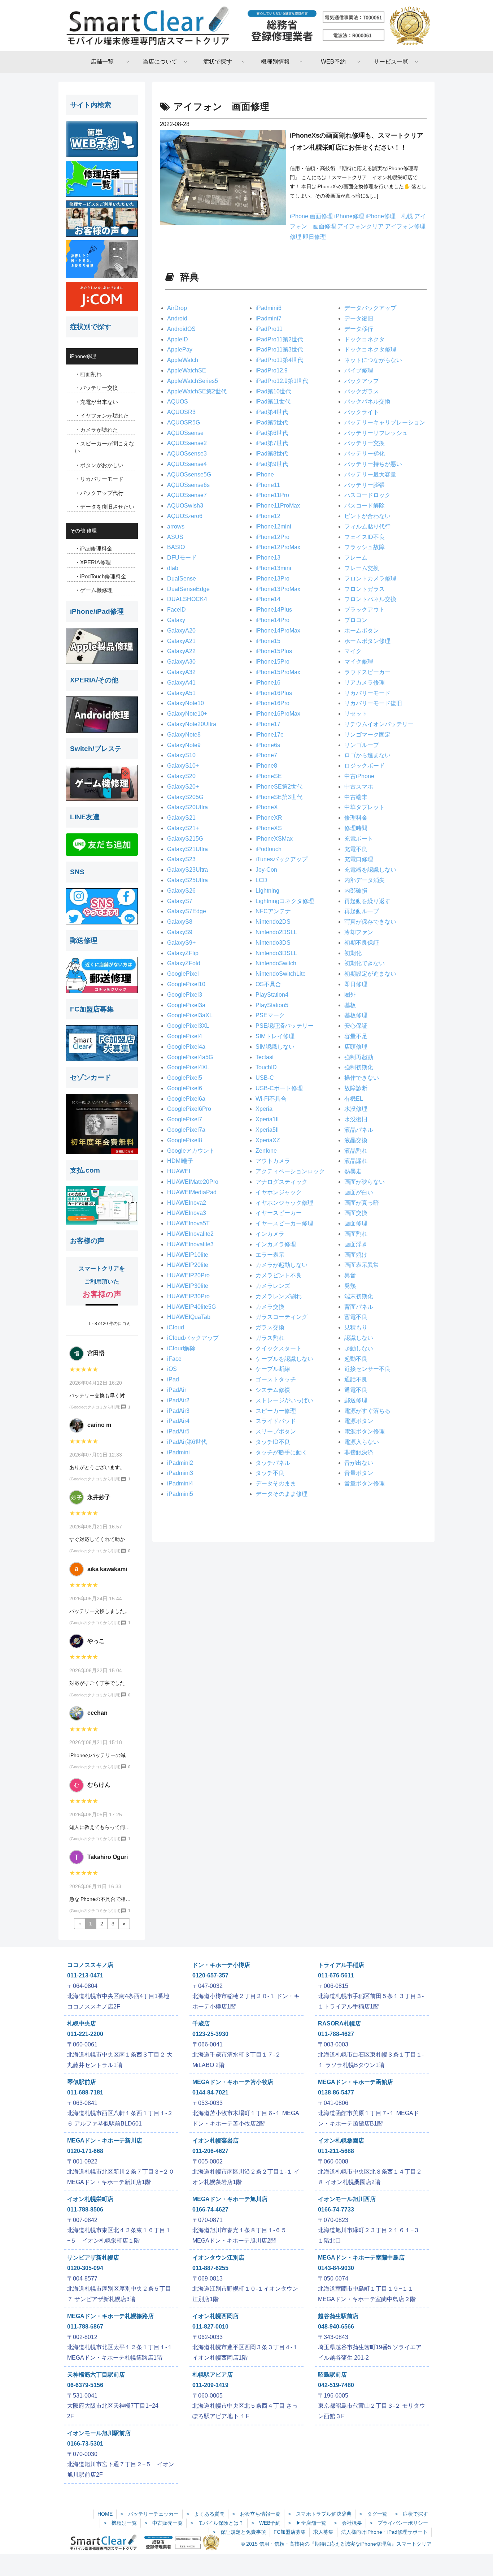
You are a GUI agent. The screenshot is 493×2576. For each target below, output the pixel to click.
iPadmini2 (180, 1463)
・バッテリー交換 (96, 388)
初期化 (353, 953)
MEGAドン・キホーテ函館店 (355, 2082)
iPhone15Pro (272, 662)
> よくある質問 (205, 2514)
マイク (353, 651)
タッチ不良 (270, 1473)
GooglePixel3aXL (190, 1015)
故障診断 (356, 1088)
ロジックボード (365, 766)
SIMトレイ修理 (275, 1036)
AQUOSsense (185, 433)
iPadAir (177, 1390)
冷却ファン (359, 932)
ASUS (175, 537)
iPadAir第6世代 (187, 1442)
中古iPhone (359, 776)
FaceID (176, 610)
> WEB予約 (266, 2523)
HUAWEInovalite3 (190, 1244)
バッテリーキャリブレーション (385, 422)
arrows (176, 527)
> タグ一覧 (373, 2514)
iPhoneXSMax (274, 839)
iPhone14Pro (272, 620)
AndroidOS (181, 329)
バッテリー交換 (365, 443)
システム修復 (273, 1390)
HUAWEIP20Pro (188, 1275)
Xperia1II (267, 1119)
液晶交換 (356, 1140)
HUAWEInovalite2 (190, 1234)
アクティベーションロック (290, 1171)
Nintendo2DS (273, 922)
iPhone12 (268, 516)
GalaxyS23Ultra (187, 870)
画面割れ (356, 1234)
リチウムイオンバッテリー (379, 724)
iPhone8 (266, 766)
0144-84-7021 (210, 2092)
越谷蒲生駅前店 (338, 2316)
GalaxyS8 (180, 922)
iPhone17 (268, 724)
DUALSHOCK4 (187, 599)
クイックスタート (279, 1348)
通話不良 (356, 1379)
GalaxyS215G (185, 839)
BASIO (176, 547)
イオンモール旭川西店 (347, 2199)
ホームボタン (362, 631)
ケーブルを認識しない (284, 1359)
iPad (173, 1379)
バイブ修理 (359, 370)
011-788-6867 (85, 2327)
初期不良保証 (362, 943)
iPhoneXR (269, 818)
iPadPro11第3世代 (279, 349)
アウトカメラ (273, 1161)
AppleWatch (183, 360)
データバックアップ (370, 308)
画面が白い (359, 1192)
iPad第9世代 (272, 464)
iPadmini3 (180, 1473)
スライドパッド (276, 1421)
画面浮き (356, 1244)
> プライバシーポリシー (399, 2523)
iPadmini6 (269, 308)
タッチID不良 (273, 1442)
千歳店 (201, 2023)
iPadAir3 (178, 1411)
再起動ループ (362, 911)
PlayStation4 (272, 995)
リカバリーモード (367, 693)
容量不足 (356, 1036)
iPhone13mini (273, 568)
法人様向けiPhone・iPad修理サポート (384, 2532)
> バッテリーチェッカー (149, 2514)
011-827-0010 (210, 2327)
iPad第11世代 (273, 402)
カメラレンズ (273, 1286)
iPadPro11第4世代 (279, 360)
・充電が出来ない (96, 402)
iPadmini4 (180, 1483)
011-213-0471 (85, 1975)
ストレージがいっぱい (284, 1400)
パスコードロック (367, 495)
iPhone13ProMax (278, 589)
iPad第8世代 (272, 454)
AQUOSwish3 (185, 506)
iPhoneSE (269, 776)
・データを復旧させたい (104, 507)
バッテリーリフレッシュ (376, 433)
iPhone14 (268, 599)
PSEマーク (270, 1015)
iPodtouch (269, 849)
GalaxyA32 (181, 672)
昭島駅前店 (332, 2375)
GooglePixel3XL (188, 1026)
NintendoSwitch (276, 963)
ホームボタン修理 (367, 641)
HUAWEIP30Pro (188, 1296)
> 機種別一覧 (120, 2523)
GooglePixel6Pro (189, 1109)
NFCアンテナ (273, 911)
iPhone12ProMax (278, 547)
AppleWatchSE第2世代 (197, 391)
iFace (174, 1359)
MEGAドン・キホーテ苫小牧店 (233, 2082)
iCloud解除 (181, 1348)
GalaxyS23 (181, 859)
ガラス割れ (270, 1338)
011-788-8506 (85, 2210)
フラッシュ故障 (365, 547)
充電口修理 (359, 859)
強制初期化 (359, 1067)
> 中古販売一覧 (163, 2523)
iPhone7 (266, 755)
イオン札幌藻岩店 (215, 2141)
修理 (296, 237)
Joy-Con (266, 870)
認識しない (359, 1338)
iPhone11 (268, 485)
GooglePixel (183, 974)
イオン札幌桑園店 (341, 2141)
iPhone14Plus (274, 610)
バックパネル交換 (367, 402)
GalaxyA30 (181, 662)
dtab (173, 568)
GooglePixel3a (186, 1005)
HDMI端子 (180, 1161)
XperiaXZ (268, 1140)
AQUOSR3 (181, 412)
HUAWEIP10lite (188, 1255)
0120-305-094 (85, 2268)
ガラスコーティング (282, 1317)
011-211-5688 (336, 2151)
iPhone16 (268, 683)
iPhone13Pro (272, 579)
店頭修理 (356, 1047)
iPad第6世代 (272, 433)
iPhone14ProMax (278, 631)
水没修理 (356, 1109)
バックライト (362, 412)
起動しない (359, 1348)
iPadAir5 (178, 1431)
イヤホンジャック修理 (284, 1203)
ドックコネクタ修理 (370, 349)
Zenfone (266, 1151)
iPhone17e (270, 735)
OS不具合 (268, 984)
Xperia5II (267, 1130)
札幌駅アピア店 (213, 2375)
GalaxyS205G (185, 797)
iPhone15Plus (274, 651)
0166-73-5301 (85, 2444)
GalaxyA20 (181, 631)
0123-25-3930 (210, 2034)
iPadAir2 (178, 1400)
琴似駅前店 (82, 2082)
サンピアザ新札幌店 (93, 2258)
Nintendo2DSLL (276, 932)
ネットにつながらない (373, 360)
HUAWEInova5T (188, 1223)
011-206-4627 (210, 2151)
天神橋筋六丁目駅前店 (96, 2375)
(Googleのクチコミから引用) (95, 1407)
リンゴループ (362, 745)
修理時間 (356, 828)
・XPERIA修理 (93, 562)
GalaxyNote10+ (187, 714)
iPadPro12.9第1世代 (282, 381)
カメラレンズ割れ (279, 1296)
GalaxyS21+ (183, 828)
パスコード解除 (365, 506)
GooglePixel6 (185, 1088)
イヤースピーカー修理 (284, 1223)
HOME (105, 2514)
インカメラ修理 (276, 1244)
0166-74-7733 (336, 2210)
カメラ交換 (270, 1307)
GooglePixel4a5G (190, 1057)
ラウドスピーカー (367, 672)
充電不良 (356, 849)
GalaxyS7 (180, 901)
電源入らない (362, 1442)
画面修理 (356, 1223)
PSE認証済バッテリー (285, 1026)
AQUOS (178, 402)
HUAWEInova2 (187, 1203)
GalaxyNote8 (184, 735)
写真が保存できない (370, 922)
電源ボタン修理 (365, 1431)
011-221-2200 (85, 2034)
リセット (356, 714)
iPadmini (178, 1452)
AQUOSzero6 (185, 516)
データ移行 (359, 329)
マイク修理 (359, 662)
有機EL (354, 1099)
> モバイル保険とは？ (217, 2523)
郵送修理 (356, 1400)
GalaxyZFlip (183, 953)
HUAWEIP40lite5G (191, 1307)
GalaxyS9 (180, 932)
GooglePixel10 (186, 984)
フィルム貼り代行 (367, 527)
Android (177, 318)
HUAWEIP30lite (188, 1286)
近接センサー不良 (367, 1369)
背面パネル (359, 1307)
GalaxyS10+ (183, 766)
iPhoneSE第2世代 (279, 787)
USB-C (265, 1078)
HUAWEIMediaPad (192, 1192)
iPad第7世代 (272, 443)
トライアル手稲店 (341, 1965)
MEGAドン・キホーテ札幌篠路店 (110, 2316)
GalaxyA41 (181, 683)
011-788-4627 (336, 2034)
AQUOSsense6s (188, 485)
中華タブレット (365, 807)
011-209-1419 (210, 2385)
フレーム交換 (362, 568)
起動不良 (356, 1359)
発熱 (350, 1286)
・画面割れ (88, 374)
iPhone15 (268, 641)
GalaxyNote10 (186, 703)
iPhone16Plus (274, 693)
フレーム (356, 558)
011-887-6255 (210, 2268)
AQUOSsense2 (187, 443)
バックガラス (362, 391)
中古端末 (356, 797)
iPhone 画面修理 (312, 216)
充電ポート (359, 839)
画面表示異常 (362, 1265)
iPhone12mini (273, 527)
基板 (350, 1005)
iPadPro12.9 (272, 370)
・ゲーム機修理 (94, 590)
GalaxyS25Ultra (187, 880)
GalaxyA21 (181, 641)
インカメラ (270, 1234)
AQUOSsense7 (187, 495)
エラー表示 (270, 1255)
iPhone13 (268, 558)
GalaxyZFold (184, 963)
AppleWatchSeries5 (193, 381)
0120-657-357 (210, 1975)
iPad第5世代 (272, 422)
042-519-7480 (336, 2385)
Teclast (265, 1057)
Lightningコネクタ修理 (285, 901)
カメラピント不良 (279, 1275)
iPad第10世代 (273, 391)
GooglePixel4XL (188, 1067)
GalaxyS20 (181, 776)
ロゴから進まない (367, 755)
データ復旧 (359, 318)
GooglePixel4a (186, 1047)
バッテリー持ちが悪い (373, 464)
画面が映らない (365, 1182)
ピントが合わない (367, 516)
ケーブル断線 (273, 1369)
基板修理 (356, 1015)
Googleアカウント (191, 1151)
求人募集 (323, 2532)
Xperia (264, 1109)
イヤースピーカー (279, 1213)
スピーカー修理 (276, 1411)
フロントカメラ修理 (370, 579)
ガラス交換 (270, 1327)
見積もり (356, 1327)
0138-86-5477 (336, 2092)
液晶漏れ (356, 1161)
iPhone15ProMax (278, 672)
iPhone (265, 474)
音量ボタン (359, 1473)
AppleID (178, 339)
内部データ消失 (365, 880)
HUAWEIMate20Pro (193, 1182)
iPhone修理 (350, 216)
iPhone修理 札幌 (390, 216)
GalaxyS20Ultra (187, 807)
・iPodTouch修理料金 (101, 576)
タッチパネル (273, 1463)
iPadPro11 (269, 329)
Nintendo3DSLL (276, 953)
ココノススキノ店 (90, 1965)
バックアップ (362, 381)
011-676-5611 (336, 1975)
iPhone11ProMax (278, 506)
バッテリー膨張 (365, 485)
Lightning (267, 891)
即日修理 (314, 237)
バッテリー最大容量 (370, 474)
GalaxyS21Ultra (187, 849)
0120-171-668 (85, 2151)
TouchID (266, 1067)
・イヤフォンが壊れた (102, 416)
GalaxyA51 (181, 693)
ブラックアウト (365, 610)
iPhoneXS (269, 828)
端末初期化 (359, 1296)
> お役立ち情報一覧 (256, 2514)
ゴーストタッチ (276, 1379)
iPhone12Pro (272, 537)
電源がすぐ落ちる (367, 1411)
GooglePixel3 (185, 995)
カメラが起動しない (282, 1265)
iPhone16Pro (272, 703)
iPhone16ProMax (278, 714)
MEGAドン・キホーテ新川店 (105, 2141)
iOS (172, 1369)
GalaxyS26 (181, 891)
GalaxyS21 (181, 818)
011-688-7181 (85, 2092)
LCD (261, 880)
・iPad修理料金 (93, 549)
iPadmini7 (269, 318)
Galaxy (176, 620)
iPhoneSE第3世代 (279, 797)
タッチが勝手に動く (282, 1452)
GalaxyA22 (181, 651)
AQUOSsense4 (187, 464)
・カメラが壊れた (96, 430)
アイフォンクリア (361, 226)
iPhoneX (267, 807)
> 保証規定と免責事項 (239, 2532)
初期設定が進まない (370, 974)
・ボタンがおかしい (99, 465)
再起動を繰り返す (367, 901)
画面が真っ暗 (362, 1203)
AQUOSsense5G (189, 474)
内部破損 (356, 891)
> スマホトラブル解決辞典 (320, 2514)
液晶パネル (359, 1130)
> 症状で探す (411, 2514)
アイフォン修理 (405, 226)
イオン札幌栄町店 (90, 2199)
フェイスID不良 (365, 537)
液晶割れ (356, 1151)
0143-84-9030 (336, 2268)
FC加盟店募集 (290, 2532)
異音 (350, 1275)
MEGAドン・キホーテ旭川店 (230, 2199)
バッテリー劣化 (365, 454)
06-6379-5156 (85, 2385)
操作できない (362, 1078)
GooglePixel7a (186, 1130)
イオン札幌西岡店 (215, 2316)
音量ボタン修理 (365, 1483)
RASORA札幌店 (339, 2023)
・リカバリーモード (99, 479)
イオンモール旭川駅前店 (99, 2433)
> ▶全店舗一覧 (307, 2523)
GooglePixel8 (185, 1140)
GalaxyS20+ (183, 787)
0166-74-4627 (210, 2210)
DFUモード (182, 558)
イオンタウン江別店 (218, 2258)
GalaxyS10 (181, 755)
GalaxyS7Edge (187, 911)
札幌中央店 (82, 2023)
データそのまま (276, 1483)
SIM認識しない (275, 1047)
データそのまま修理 (282, 1494)
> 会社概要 (348, 2523)
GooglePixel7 (185, 1119)
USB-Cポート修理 (279, 1088)
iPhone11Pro (272, 495)
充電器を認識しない (370, 870)
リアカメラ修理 (365, 683)
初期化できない (365, 963)
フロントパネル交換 (370, 599)
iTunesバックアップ (282, 859)
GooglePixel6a (186, 1099)
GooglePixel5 (185, 1078)
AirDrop (177, 308)
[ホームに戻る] (247, 26)
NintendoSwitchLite (281, 974)
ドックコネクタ (365, 339)
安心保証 (356, 1026)
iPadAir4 (178, 1421)
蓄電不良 (356, 1317)
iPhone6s (268, 745)
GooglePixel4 (185, 1036)
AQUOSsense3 (187, 454)
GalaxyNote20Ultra (192, 724)
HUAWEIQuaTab (189, 1317)
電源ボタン (359, 1421)
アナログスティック (282, 1182)
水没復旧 (356, 1119)
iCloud (176, 1327)
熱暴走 (353, 1171)
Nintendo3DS (273, 943)
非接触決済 (359, 1452)
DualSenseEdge (188, 589)
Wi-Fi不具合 (271, 1099)
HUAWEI (179, 1171)
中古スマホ (359, 787)
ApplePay (180, 349)
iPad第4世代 (272, 412)
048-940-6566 (336, 2327)
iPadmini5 (180, 1494)
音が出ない (359, 1463)
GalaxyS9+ (181, 943)
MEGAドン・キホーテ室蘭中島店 (361, 2258)
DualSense (182, 579)
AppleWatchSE (187, 370)
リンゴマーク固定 (367, 735)
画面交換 (356, 1213)
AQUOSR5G (184, 422)
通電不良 (356, 1390)
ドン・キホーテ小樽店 (221, 1965)
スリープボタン (276, 1431)
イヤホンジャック (279, 1192)
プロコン (356, 620)
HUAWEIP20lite (188, 1265)
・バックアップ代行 (99, 493)
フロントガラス (365, 589)
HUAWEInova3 (187, 1213)
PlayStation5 (272, 1005)
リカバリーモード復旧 (373, 703)
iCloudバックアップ (193, 1338)
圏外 (350, 995)
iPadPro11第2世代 (279, 339)
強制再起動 (359, 1057)
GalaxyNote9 (184, 745)
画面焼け (356, 1255)
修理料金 (356, 818)
